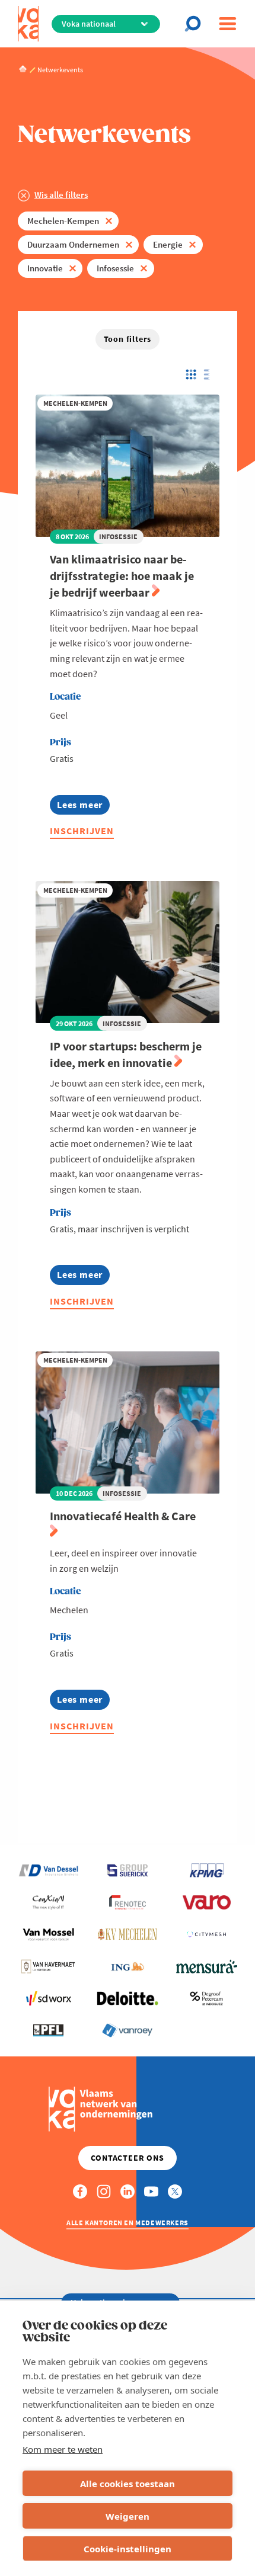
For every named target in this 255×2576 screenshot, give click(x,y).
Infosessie (115, 268)
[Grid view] (190, 374)
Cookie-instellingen (128, 2549)
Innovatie (45, 268)
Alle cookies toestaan (128, 2484)
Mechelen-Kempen (63, 221)
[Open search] (196, 24)
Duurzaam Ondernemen (73, 244)
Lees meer (83, 807)
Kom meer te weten (63, 2449)
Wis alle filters (61, 195)
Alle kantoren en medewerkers (128, 2223)
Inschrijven (82, 831)
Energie (168, 244)
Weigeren (128, 2516)
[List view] (210, 374)
